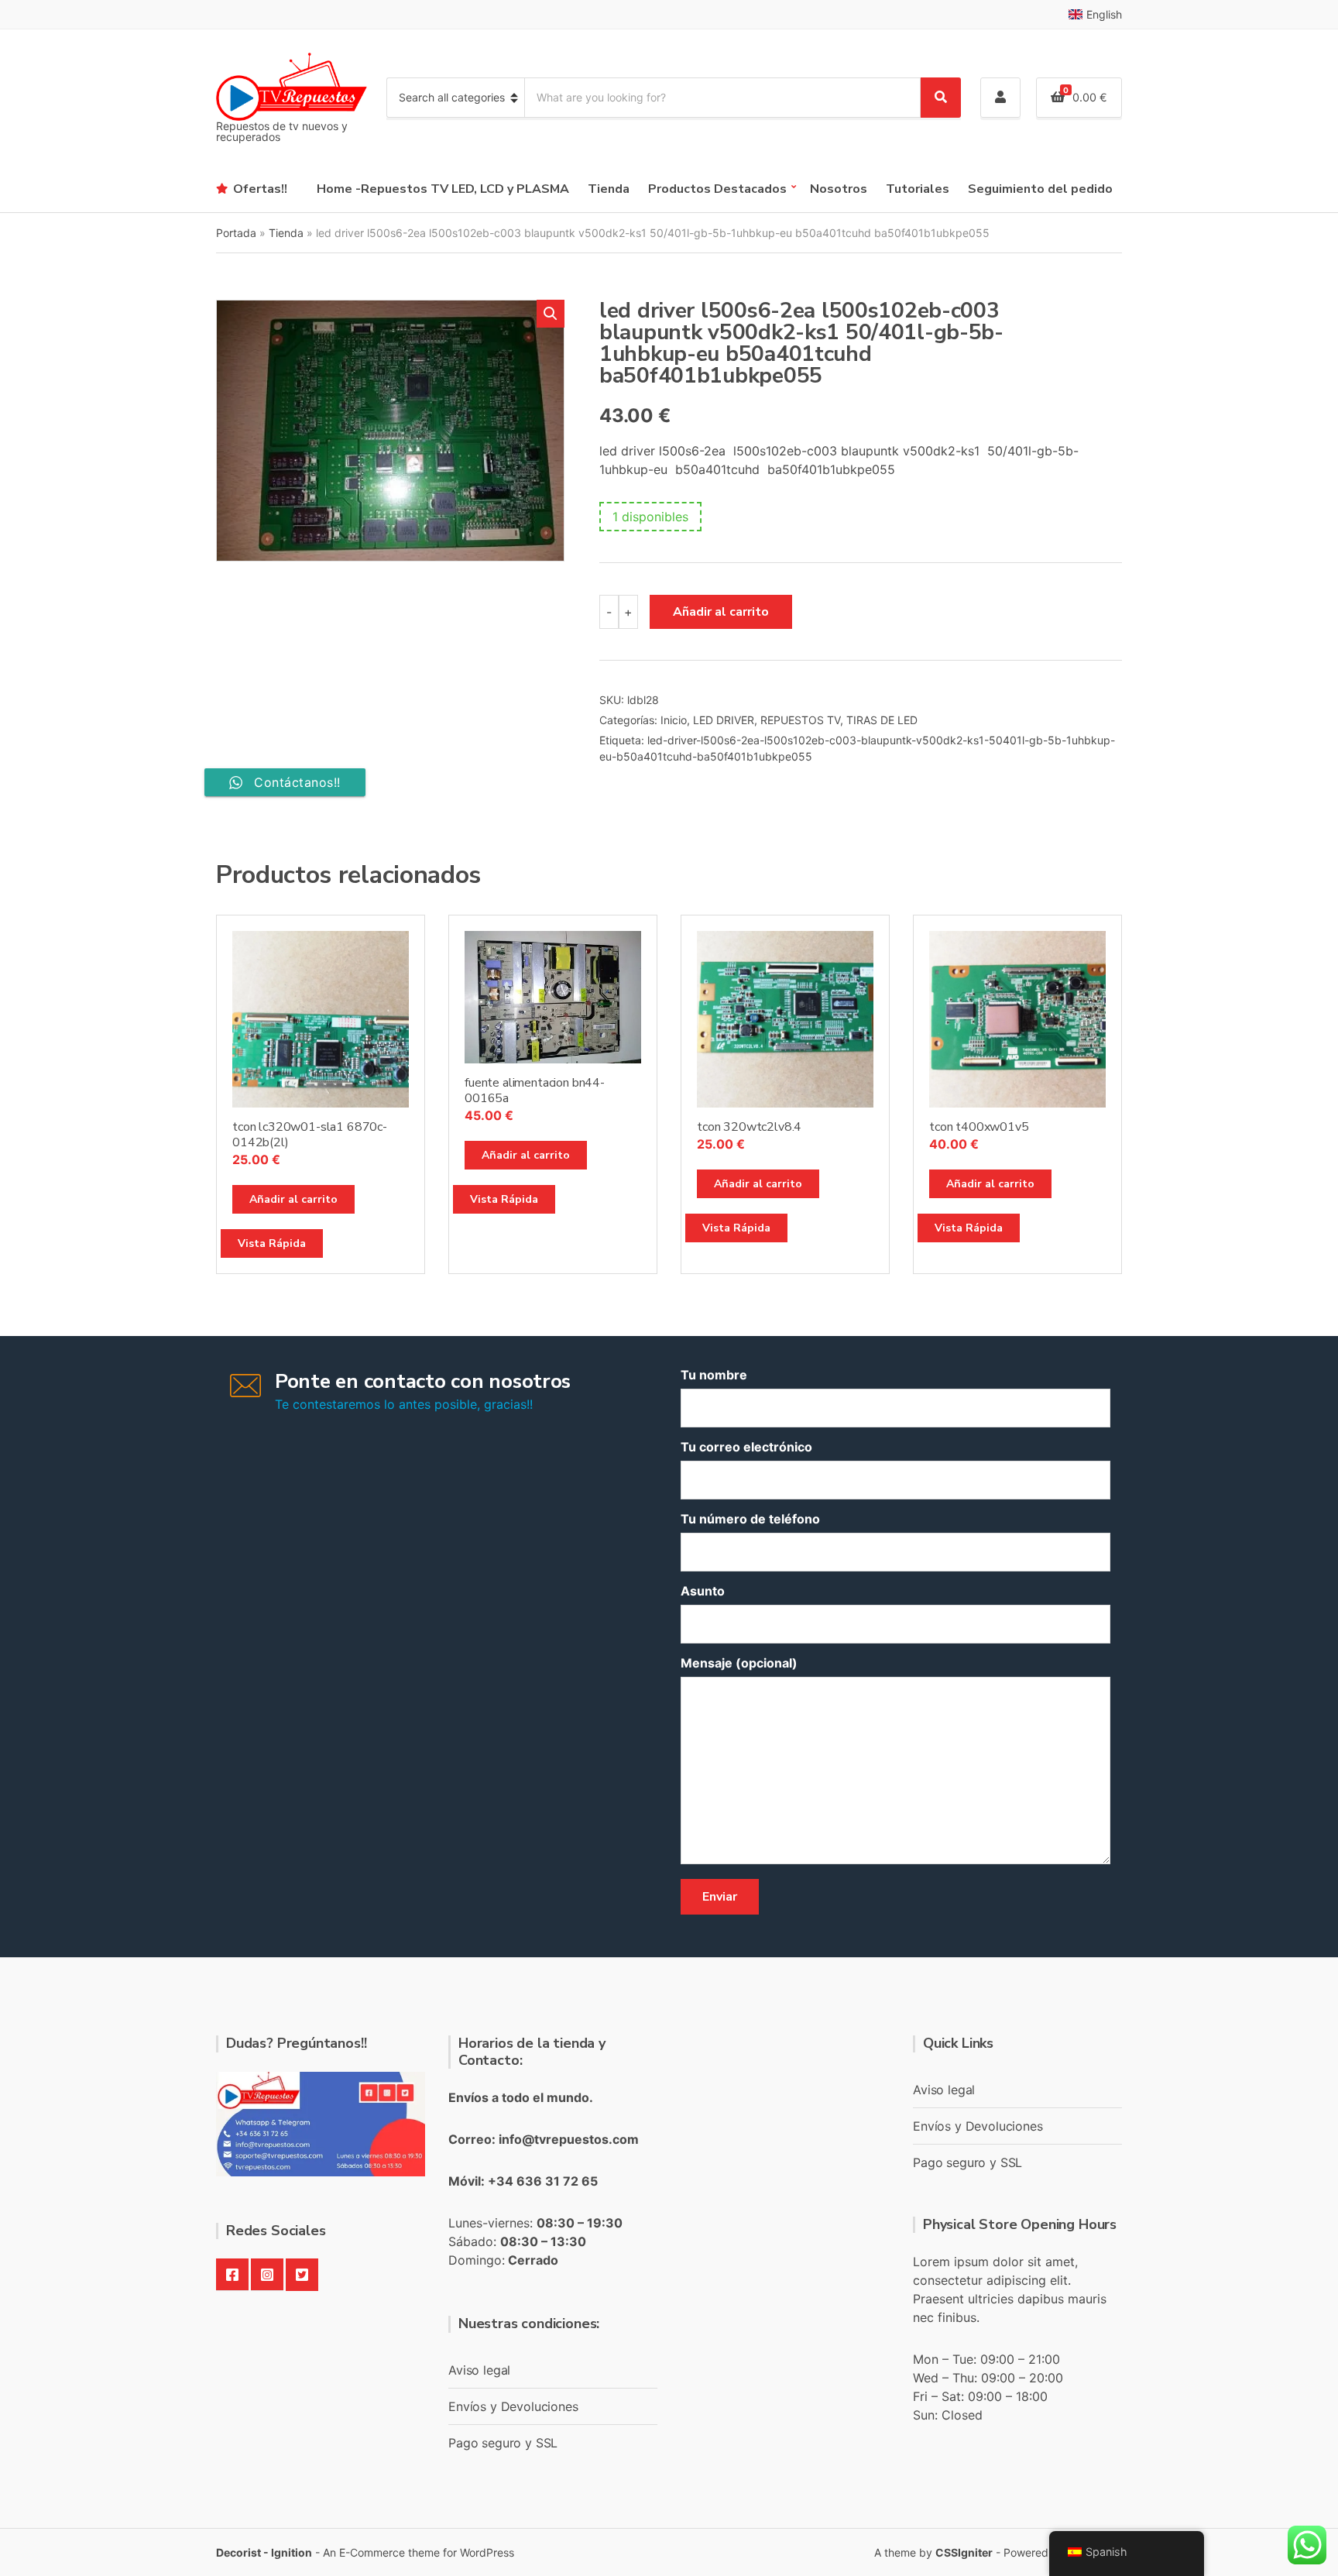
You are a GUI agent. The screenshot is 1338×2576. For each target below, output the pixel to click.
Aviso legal (479, 2370)
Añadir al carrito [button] (293, 1199)
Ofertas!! (260, 189)
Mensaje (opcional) (739, 1663)
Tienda (609, 189)
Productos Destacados (717, 189)
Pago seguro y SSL (503, 2443)
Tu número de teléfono (750, 1519)
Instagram (267, 2275)
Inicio (674, 720)
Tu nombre (714, 1375)
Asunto (703, 1591)
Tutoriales (918, 189)
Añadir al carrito (721, 612)
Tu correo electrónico (746, 1447)
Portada (236, 233)
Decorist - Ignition (264, 2552)
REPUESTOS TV (800, 720)
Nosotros (839, 189)
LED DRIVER (724, 720)
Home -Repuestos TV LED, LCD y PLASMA (443, 189)
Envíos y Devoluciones (513, 2406)
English (1104, 14)
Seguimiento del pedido (1040, 189)
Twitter (302, 2275)
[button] (551, 314)
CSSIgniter (964, 2552)
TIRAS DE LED (882, 720)
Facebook (232, 2275)
